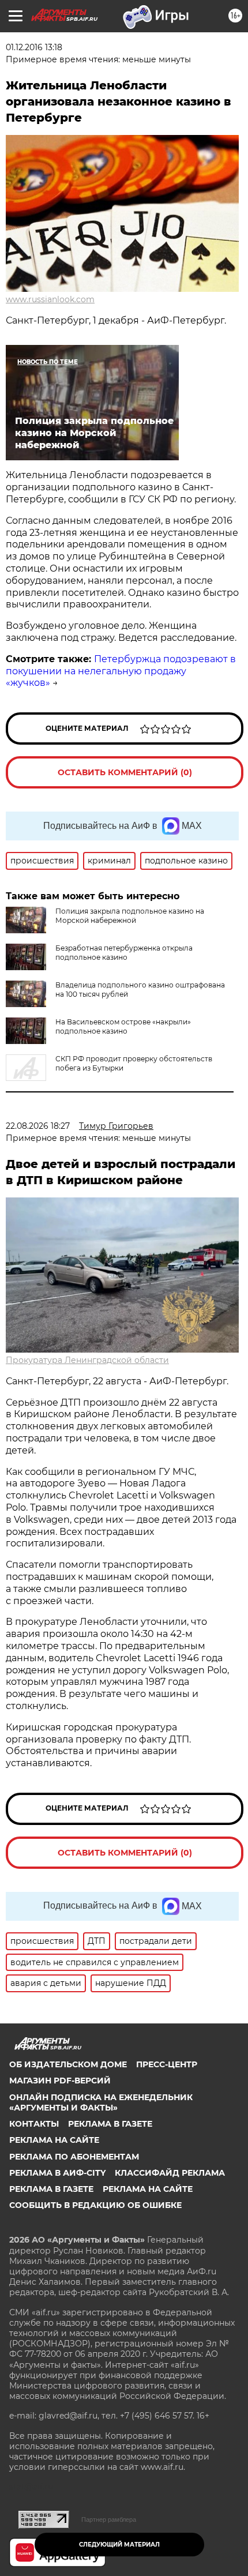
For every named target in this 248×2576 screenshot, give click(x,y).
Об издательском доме (68, 2064)
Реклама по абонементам (74, 2157)
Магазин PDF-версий (60, 2081)
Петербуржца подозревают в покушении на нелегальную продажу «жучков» (121, 671)
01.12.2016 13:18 (34, 47)
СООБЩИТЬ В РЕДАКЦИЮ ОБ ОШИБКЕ (95, 2205)
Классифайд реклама (170, 2173)
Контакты (34, 2124)
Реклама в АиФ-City (57, 2173)
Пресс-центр (167, 2064)
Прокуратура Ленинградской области (87, 1360)
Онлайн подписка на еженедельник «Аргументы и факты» (101, 2102)
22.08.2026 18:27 (38, 1126)
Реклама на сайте (54, 2140)
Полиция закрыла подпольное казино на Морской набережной (130, 916)
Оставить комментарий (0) (125, 772)
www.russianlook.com (50, 299)
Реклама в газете (110, 2124)
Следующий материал (119, 2545)
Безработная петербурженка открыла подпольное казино (124, 953)
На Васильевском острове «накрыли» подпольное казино (123, 1026)
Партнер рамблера (109, 2519)
